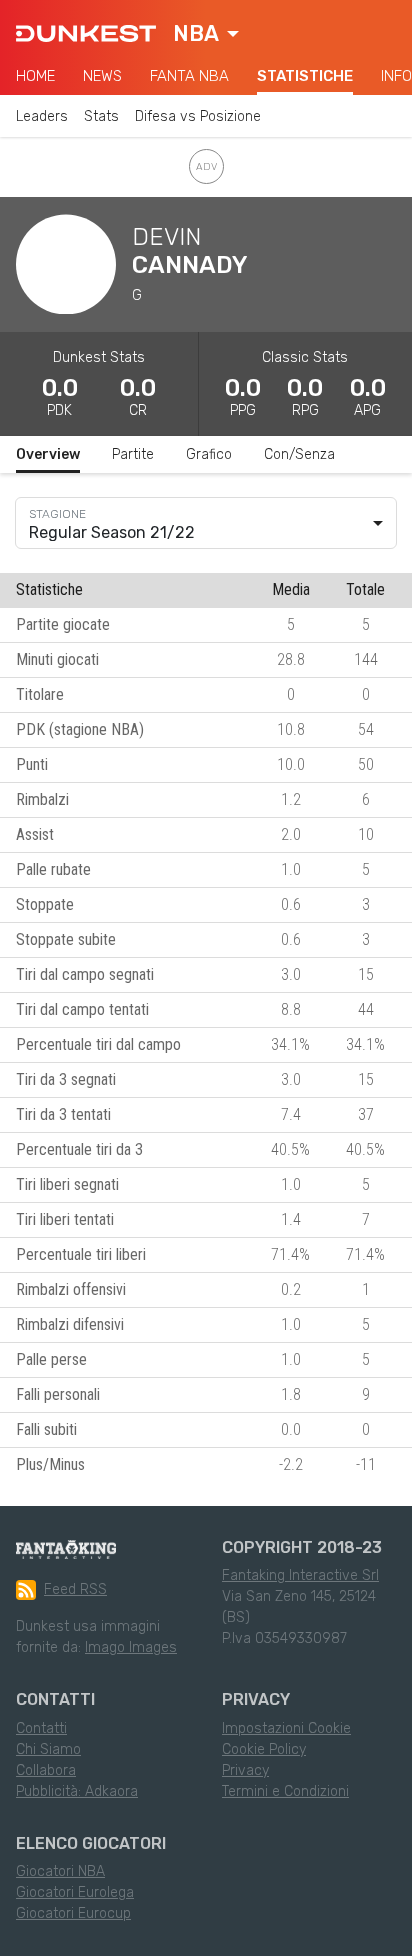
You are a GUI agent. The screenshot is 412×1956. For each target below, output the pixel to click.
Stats (101, 116)
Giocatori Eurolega (75, 1892)
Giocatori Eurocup (73, 1913)
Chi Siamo (48, 1749)
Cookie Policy (264, 1749)
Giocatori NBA (60, 1871)
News (102, 76)
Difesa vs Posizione (198, 116)
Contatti (41, 1728)
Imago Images (131, 1647)
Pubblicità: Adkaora (77, 1791)
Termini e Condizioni (285, 1791)
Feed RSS (75, 1589)
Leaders (42, 116)
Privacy (245, 1770)
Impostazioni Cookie (286, 1728)
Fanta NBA (189, 76)
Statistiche (305, 76)
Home (35, 76)
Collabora (46, 1770)
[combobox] (206, 34)
